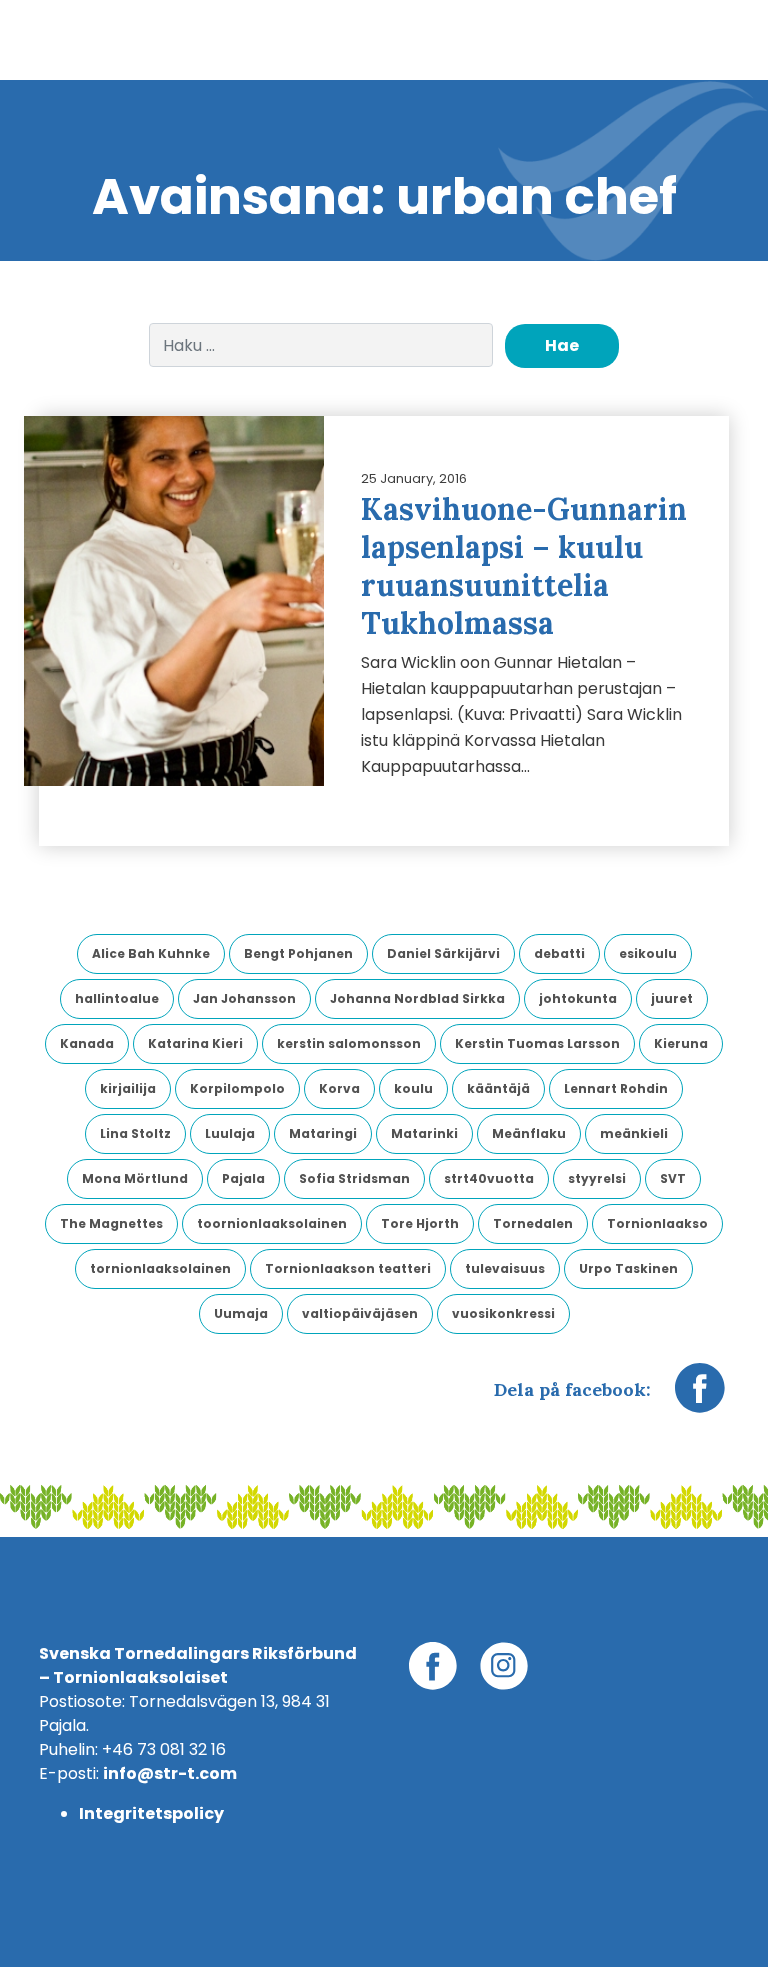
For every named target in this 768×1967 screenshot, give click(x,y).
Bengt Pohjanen (298, 953)
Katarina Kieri (195, 1043)
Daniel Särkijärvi (443, 953)
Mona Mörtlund (135, 1178)
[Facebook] (700, 1398)
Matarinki (424, 1133)
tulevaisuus (505, 1268)
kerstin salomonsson (349, 1043)
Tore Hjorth (420, 1223)
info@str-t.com (170, 1773)
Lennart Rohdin (616, 1088)
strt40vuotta (489, 1178)
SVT (673, 1178)
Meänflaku (529, 1133)
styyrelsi (597, 1178)
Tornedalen (533, 1223)
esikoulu (648, 953)
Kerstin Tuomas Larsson (537, 1043)
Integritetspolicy (151, 1813)
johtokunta (578, 998)
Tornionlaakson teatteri (348, 1268)
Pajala (243, 1178)
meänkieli (634, 1133)
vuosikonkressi (503, 1313)
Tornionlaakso (657, 1223)
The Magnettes (111, 1223)
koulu (413, 1088)
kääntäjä (498, 1088)
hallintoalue (117, 998)
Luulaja (230, 1133)
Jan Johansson (244, 998)
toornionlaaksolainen (272, 1223)
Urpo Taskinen (628, 1268)
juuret (672, 998)
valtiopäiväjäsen (360, 1313)
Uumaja (241, 1313)
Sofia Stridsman (354, 1178)
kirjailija (128, 1088)
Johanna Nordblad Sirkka (417, 998)
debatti (559, 953)
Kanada (87, 1043)
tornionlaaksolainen (160, 1268)
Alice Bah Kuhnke (151, 953)
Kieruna (681, 1043)
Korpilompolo (237, 1088)
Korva (339, 1088)
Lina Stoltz (135, 1133)
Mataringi (323, 1133)
